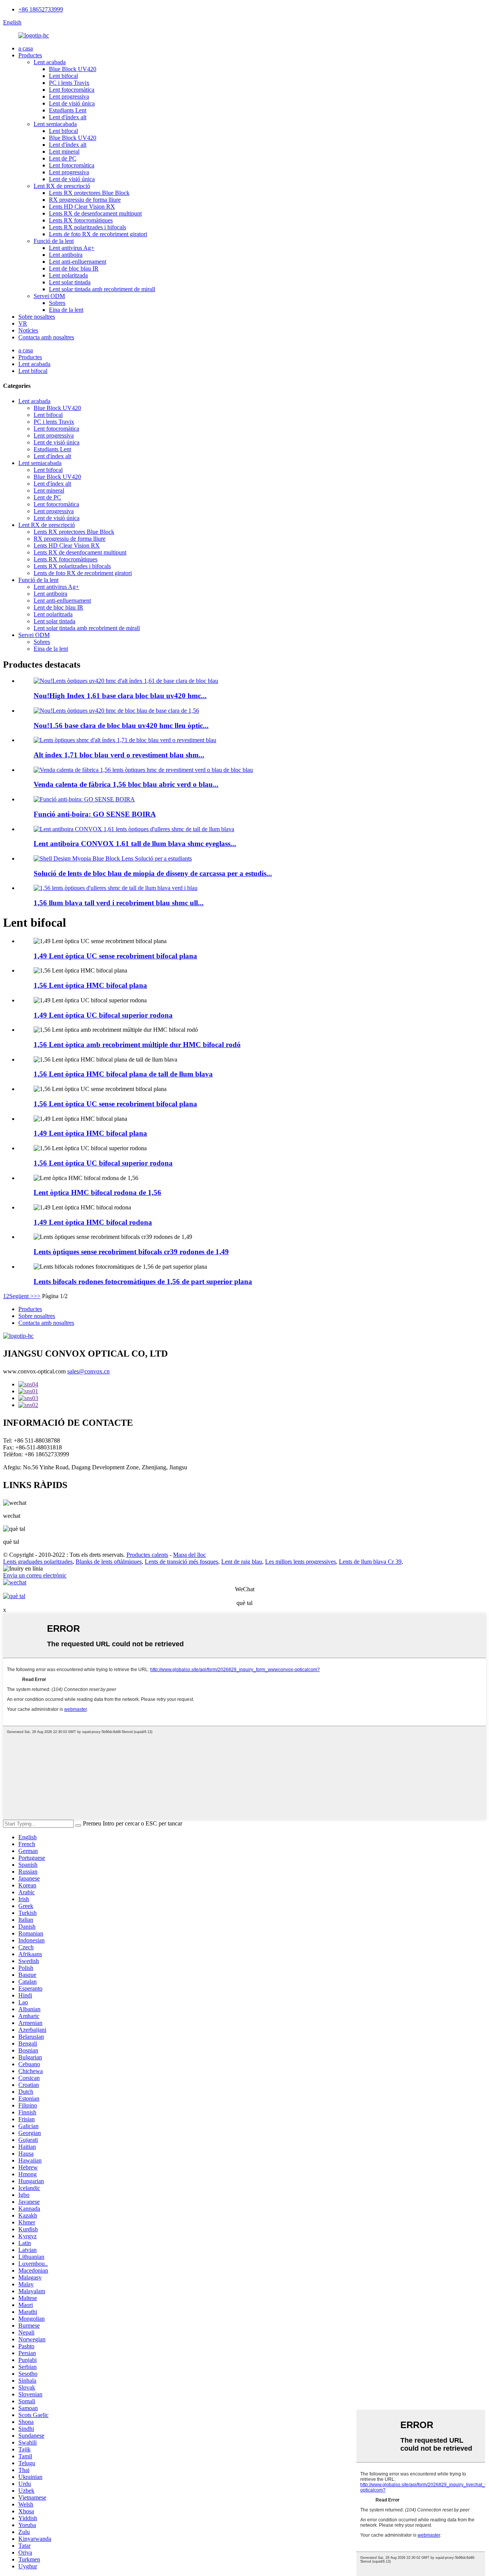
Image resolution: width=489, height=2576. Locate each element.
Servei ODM (49, 296)
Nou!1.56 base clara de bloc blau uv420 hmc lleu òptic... (121, 725)
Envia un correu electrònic (35, 1575)
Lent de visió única (72, 103)
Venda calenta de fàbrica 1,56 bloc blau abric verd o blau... (126, 784)
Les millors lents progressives (300, 1562)
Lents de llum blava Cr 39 (370, 1562)
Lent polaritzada (68, 275)
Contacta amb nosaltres (46, 337)
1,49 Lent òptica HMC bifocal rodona (93, 1222)
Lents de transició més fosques (181, 1562)
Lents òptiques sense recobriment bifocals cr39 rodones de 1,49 (131, 1252)
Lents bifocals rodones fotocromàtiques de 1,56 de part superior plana (143, 1282)
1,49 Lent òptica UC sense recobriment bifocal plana (115, 956)
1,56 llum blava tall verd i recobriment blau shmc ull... (119, 903)
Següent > (21, 1296)
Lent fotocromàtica (72, 90)
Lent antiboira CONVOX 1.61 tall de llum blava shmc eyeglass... (135, 844)
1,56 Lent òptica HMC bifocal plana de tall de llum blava (123, 1074)
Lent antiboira (66, 255)
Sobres (57, 303)
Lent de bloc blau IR (74, 268)
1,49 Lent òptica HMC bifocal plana (90, 1133)
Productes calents (147, 1555)
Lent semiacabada (55, 124)
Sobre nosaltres (37, 317)
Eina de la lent (66, 310)
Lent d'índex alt (68, 117)
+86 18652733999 (41, 9)
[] (78, 1825)
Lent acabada (50, 62)
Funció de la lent (54, 241)
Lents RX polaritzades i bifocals (87, 227)
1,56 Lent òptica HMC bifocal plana (90, 985)
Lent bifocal (63, 76)
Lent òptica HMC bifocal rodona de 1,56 (97, 1192)
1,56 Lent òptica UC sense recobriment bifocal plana (115, 1104)
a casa (26, 48)
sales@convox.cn (88, 1371)
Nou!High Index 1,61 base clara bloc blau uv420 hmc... (120, 696)
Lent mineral (64, 152)
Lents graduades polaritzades (38, 1562)
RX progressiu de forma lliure (85, 200)
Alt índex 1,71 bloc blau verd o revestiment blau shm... (119, 755)
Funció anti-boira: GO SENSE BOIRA (95, 814)
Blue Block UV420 (73, 69)
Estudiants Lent (68, 110)
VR (23, 323)
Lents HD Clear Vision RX (82, 207)
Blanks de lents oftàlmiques (109, 1562)
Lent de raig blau (242, 1562)
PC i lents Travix (69, 83)
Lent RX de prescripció (62, 186)
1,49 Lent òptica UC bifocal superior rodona (103, 1015)
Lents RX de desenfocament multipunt (95, 213)
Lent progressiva (69, 96)
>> (37, 1296)
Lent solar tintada (70, 282)
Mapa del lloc (189, 1555)
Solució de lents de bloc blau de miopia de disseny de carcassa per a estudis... (153, 873)
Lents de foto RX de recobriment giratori (98, 234)
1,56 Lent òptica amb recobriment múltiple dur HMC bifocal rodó (137, 1045)
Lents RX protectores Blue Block (89, 193)
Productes (30, 55)
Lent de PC (63, 158)
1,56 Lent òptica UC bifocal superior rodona (103, 1163)
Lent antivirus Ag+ (72, 248)
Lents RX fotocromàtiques (81, 220)
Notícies (28, 330)
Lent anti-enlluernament (78, 262)
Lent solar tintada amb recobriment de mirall (102, 289)
